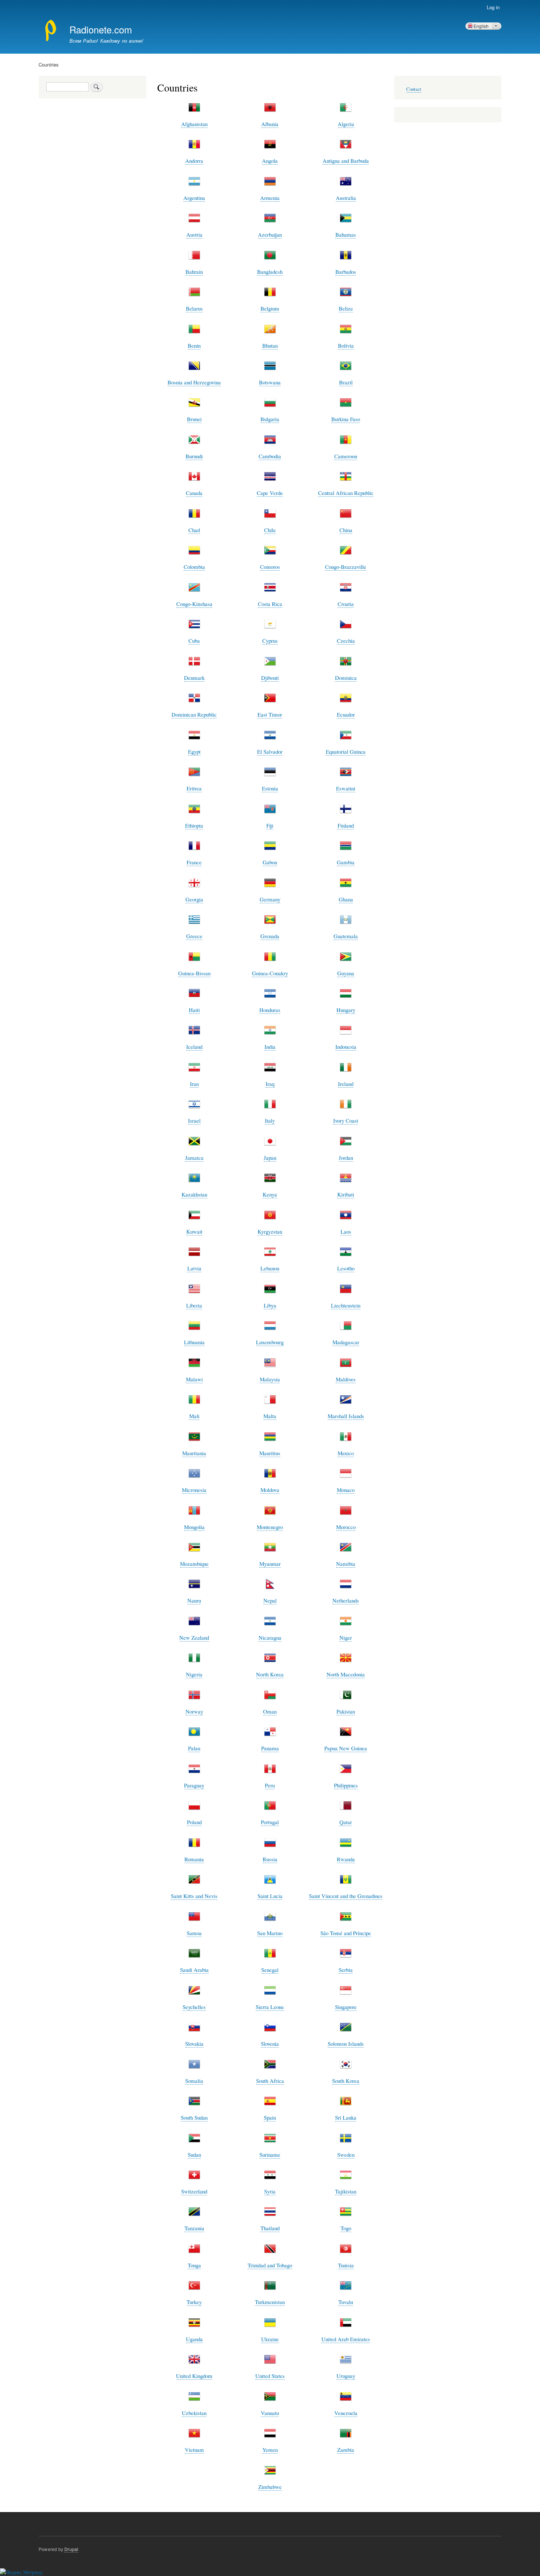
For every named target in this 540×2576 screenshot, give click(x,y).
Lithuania (194, 1342)
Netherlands (346, 1600)
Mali (194, 1416)
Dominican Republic (194, 714)
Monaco (346, 1490)
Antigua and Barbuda (346, 161)
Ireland (346, 1084)
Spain (270, 2117)
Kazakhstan (194, 1194)
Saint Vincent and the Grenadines (346, 1896)
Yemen (270, 2450)
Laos (346, 1231)
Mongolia (194, 1527)
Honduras (270, 1010)
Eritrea (194, 788)
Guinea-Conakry (270, 973)
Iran (194, 1084)
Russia (270, 1859)
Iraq (270, 1084)
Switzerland (194, 2191)
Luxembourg (270, 1342)
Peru (270, 1785)
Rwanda (346, 1859)
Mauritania (194, 1453)
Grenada (270, 936)
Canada (194, 493)
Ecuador (346, 714)
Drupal (71, 2549)
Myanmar (270, 1564)
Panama (270, 1748)
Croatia (346, 604)
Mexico (346, 1453)
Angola (270, 161)
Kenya (270, 1194)
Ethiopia (194, 825)
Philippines (346, 1785)
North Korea (270, 1674)
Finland (346, 825)
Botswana (270, 382)
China (346, 530)
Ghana (346, 899)
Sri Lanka (346, 2117)
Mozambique (194, 1564)
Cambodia (270, 456)
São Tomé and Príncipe (346, 1933)
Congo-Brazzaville (346, 567)
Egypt (194, 751)
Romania (194, 1859)
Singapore (346, 2007)
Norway (194, 1711)
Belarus (194, 308)
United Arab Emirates (346, 2339)
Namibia (346, 1564)
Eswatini (346, 788)
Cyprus (270, 641)
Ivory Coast (346, 1120)
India (270, 1047)
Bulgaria (270, 419)
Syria (270, 2191)
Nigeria (194, 1674)
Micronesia (194, 1490)
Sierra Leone (270, 2007)
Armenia (270, 198)
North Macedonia (346, 1674)
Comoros (270, 567)
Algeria (346, 124)
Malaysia (270, 1379)
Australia (346, 198)
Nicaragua (270, 1637)
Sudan (194, 2155)
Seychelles (194, 2007)
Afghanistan (194, 124)
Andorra (194, 161)
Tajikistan (346, 2191)
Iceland (194, 1047)
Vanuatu (270, 2413)
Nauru (194, 1600)
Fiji (270, 825)
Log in (493, 7)
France (194, 862)
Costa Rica (270, 604)
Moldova (270, 1490)
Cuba (194, 641)
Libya (270, 1305)
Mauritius (270, 1453)
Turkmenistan (270, 2302)
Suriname (270, 2155)
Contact (414, 89)
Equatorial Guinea (346, 751)
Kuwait (194, 1231)
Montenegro (270, 1527)
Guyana (346, 973)
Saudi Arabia (194, 1970)
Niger (346, 1637)
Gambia (346, 862)
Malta (270, 1416)
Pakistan (346, 1711)
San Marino (270, 1933)
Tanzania (194, 2228)
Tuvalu (346, 2302)
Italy (270, 1120)
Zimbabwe (270, 2487)
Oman (270, 1711)
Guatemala (346, 936)
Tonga (194, 2265)
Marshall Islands (346, 1416)
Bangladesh (270, 272)
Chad (194, 530)
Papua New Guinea (346, 1748)
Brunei (194, 419)
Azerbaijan (270, 234)
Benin (194, 345)
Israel (194, 1120)
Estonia (270, 788)
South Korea (346, 2081)
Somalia (194, 2081)
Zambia (346, 2450)
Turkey (194, 2302)
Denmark (194, 678)
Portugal (270, 1822)
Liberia (194, 1305)
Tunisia (346, 2265)
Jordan (346, 1158)
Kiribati (346, 1194)
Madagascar (346, 1342)
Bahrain (194, 272)
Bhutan (270, 345)
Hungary (346, 1010)
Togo (346, 2228)
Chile (270, 530)
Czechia (346, 641)
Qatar (346, 1822)
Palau (194, 1748)
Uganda (194, 2339)
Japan (270, 1158)
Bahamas (346, 234)
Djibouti (270, 678)
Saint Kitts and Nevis (194, 1896)
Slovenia (270, 2044)
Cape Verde (270, 493)
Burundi (194, 456)
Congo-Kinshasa (194, 604)
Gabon (270, 862)
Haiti (194, 1010)
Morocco (346, 1527)
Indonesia (346, 1047)
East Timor (270, 714)
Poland (194, 1822)
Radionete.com (101, 29)
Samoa (194, 1933)
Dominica (346, 678)
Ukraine (270, 2339)
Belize (346, 308)
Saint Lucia (270, 1896)
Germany (270, 899)
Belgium (270, 308)
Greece (194, 936)
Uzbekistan (194, 2413)
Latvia (194, 1268)
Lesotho (346, 1268)
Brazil (346, 382)
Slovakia (194, 2044)
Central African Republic (346, 493)
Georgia (194, 899)
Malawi (194, 1379)
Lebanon (270, 1268)
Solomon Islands (346, 2044)
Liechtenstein (346, 1305)
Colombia (194, 567)
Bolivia (346, 345)
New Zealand (194, 1637)
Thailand (270, 2228)
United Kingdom (194, 2376)
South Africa (270, 2081)
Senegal (270, 1970)
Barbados (346, 272)
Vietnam (194, 2450)
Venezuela (346, 2413)
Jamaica (194, 1158)
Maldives (346, 1379)
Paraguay (194, 1785)
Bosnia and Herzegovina (194, 382)
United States (270, 2376)
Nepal (270, 1600)
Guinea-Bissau (194, 973)
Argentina (194, 198)
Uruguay (346, 2376)
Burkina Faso (346, 419)
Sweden (346, 2155)
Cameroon (346, 456)
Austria (194, 234)
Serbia (346, 1970)
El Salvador (270, 751)
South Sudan (194, 2117)
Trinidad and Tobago (270, 2265)
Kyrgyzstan (270, 1231)
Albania (270, 124)
